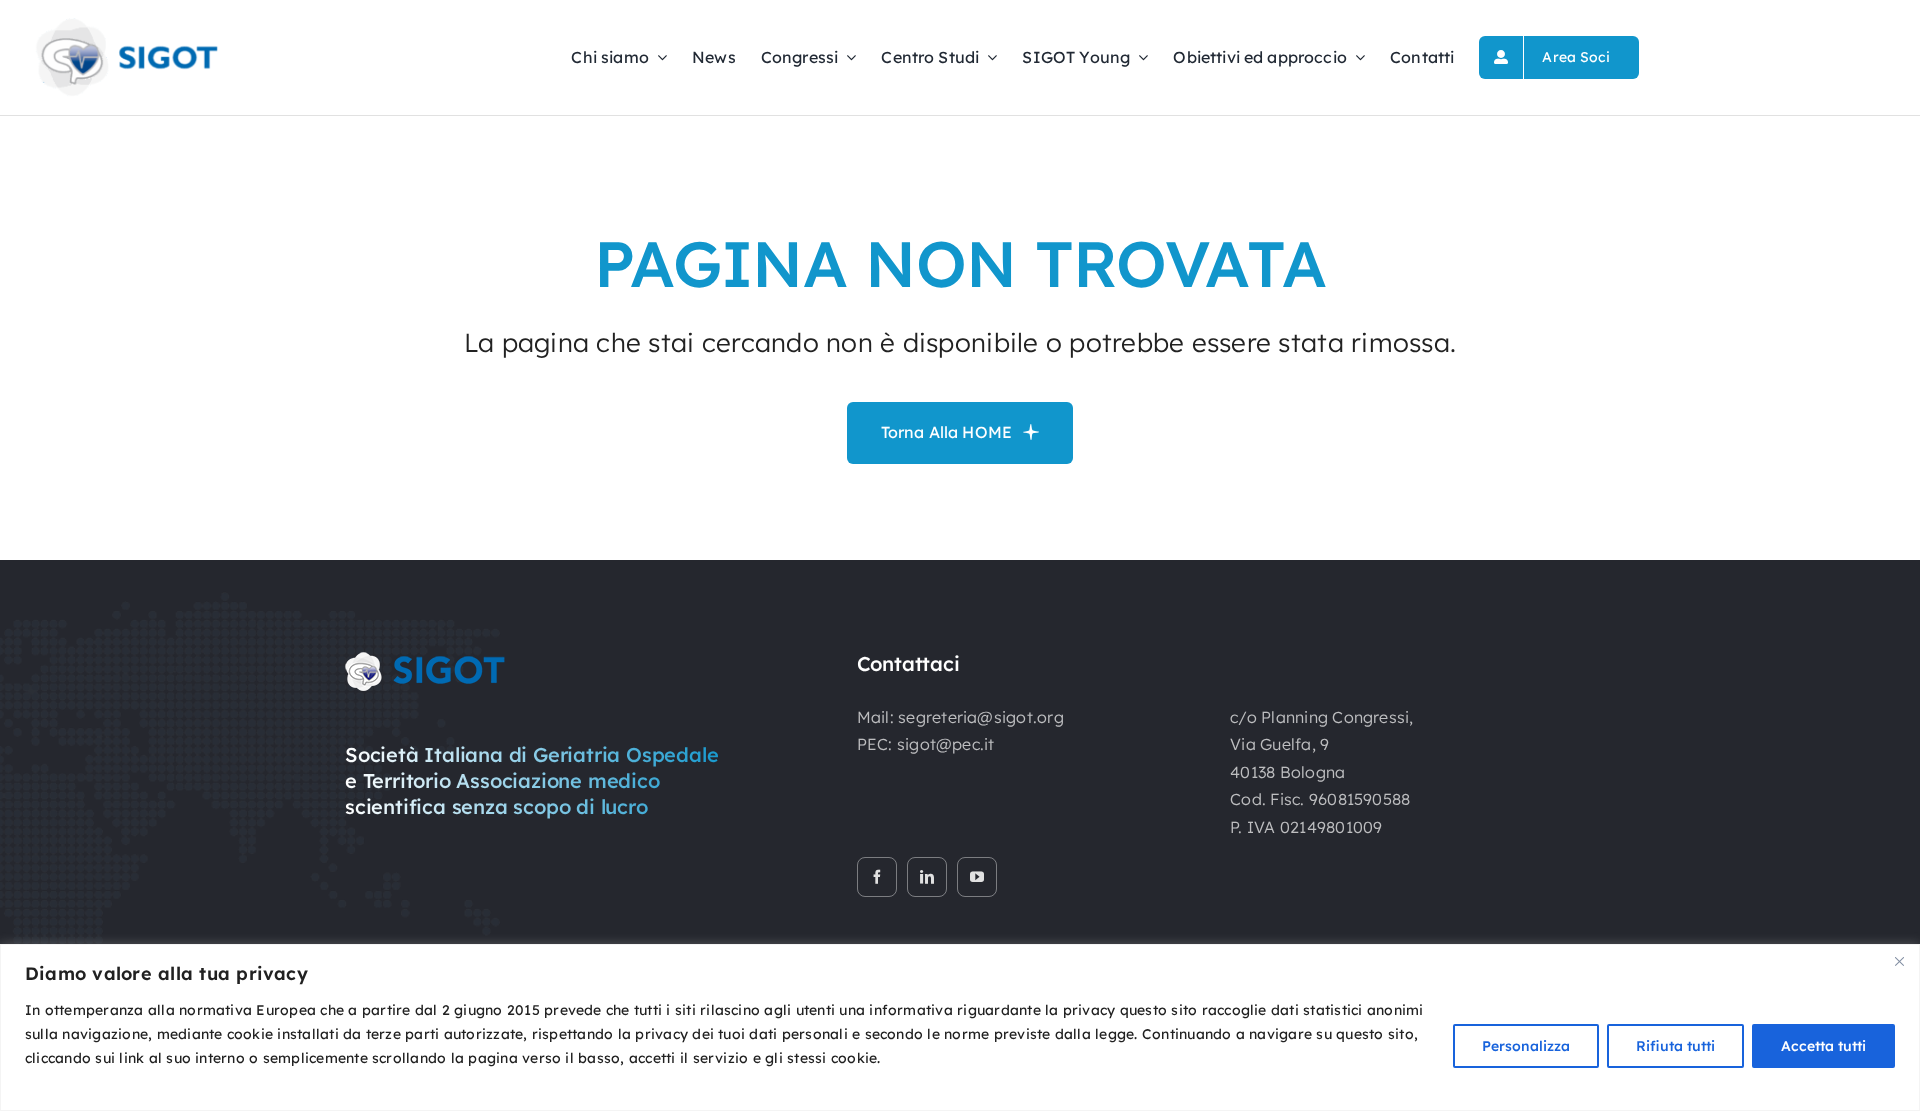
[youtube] (977, 877)
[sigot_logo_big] (125, 24)
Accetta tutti (1823, 1046)
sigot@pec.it (946, 744)
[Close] (1899, 961)
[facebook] (877, 877)
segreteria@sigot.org (981, 717)
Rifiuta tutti (1675, 1046)
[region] (960, 1027)
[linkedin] (927, 877)
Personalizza (1526, 1046)
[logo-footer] (425, 660)
